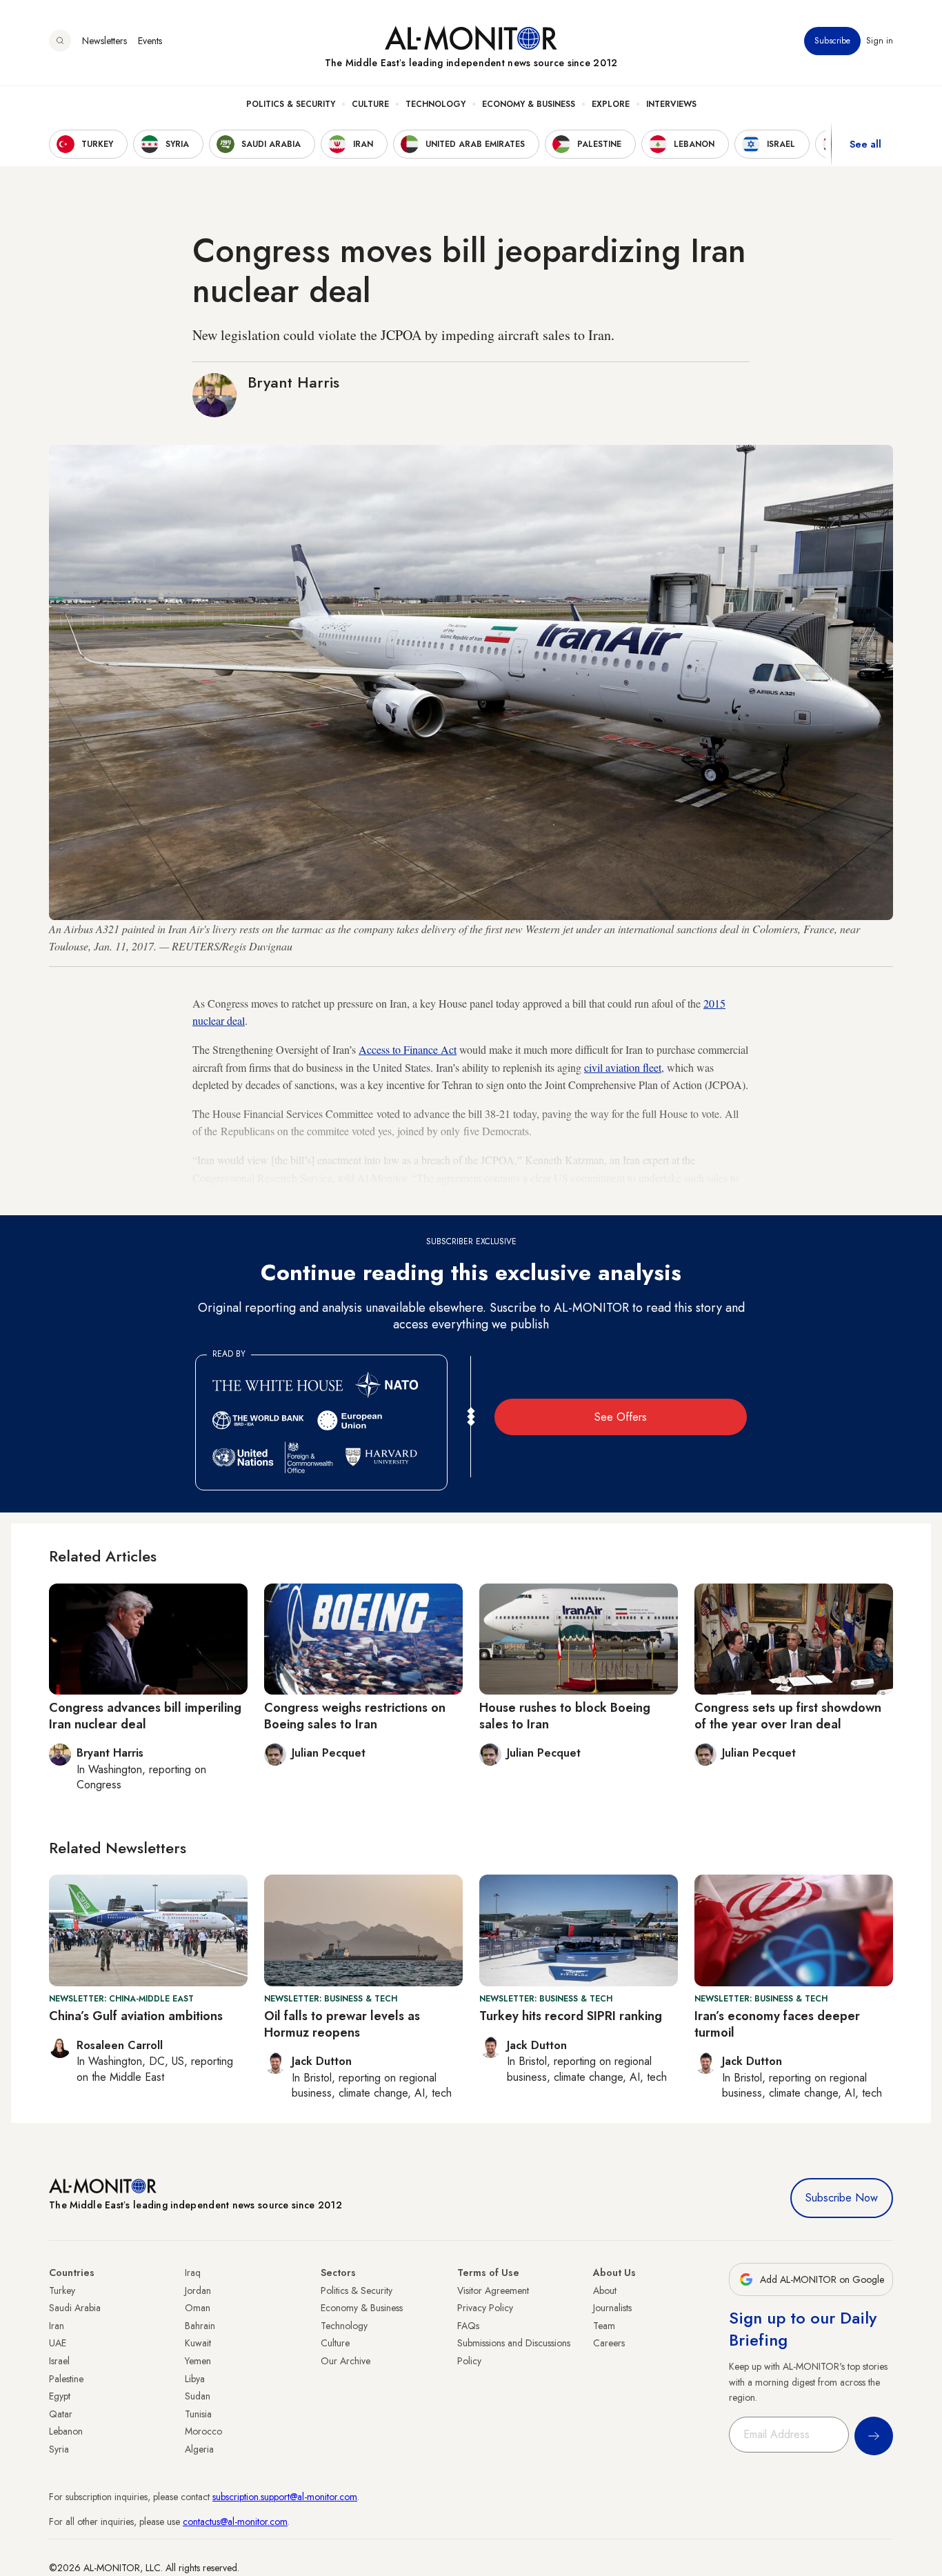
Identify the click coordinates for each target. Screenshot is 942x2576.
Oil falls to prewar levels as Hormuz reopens (342, 2024)
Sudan (198, 2396)
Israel (59, 2361)
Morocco (203, 2431)
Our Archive (345, 2361)
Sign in (880, 41)
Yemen (198, 2361)
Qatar (61, 2414)
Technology (435, 104)
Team (604, 2326)
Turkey (62, 2290)
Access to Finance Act (408, 1049)
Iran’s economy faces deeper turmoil (777, 2024)
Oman (198, 2308)
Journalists (612, 2308)
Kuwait (198, 2343)
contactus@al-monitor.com (235, 2522)
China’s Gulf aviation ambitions (136, 2016)
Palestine (66, 2379)
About (605, 2290)
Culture (370, 104)
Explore (611, 104)
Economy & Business (529, 104)
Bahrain (200, 2326)
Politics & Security (291, 104)
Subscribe (832, 41)
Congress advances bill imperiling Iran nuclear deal (145, 1716)
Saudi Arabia (75, 2308)
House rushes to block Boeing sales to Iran (565, 1716)
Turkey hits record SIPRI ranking (571, 2016)
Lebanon (66, 2431)
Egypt (60, 2396)
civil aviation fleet (623, 1067)
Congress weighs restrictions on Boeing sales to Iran (355, 1716)
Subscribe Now (842, 2198)
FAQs (468, 2326)
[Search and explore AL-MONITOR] (60, 41)
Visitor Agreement (493, 2290)
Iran (57, 2326)
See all (865, 144)
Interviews (671, 104)
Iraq (193, 2273)
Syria (59, 2449)
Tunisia (198, 2414)
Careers (609, 2343)
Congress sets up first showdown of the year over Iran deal (788, 1716)
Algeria (199, 2449)
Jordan (198, 2290)
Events (150, 41)
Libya (195, 2379)
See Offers (621, 1417)
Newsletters (104, 41)
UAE (58, 2343)
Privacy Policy (485, 2308)
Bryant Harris (293, 382)
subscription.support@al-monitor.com (285, 2497)
